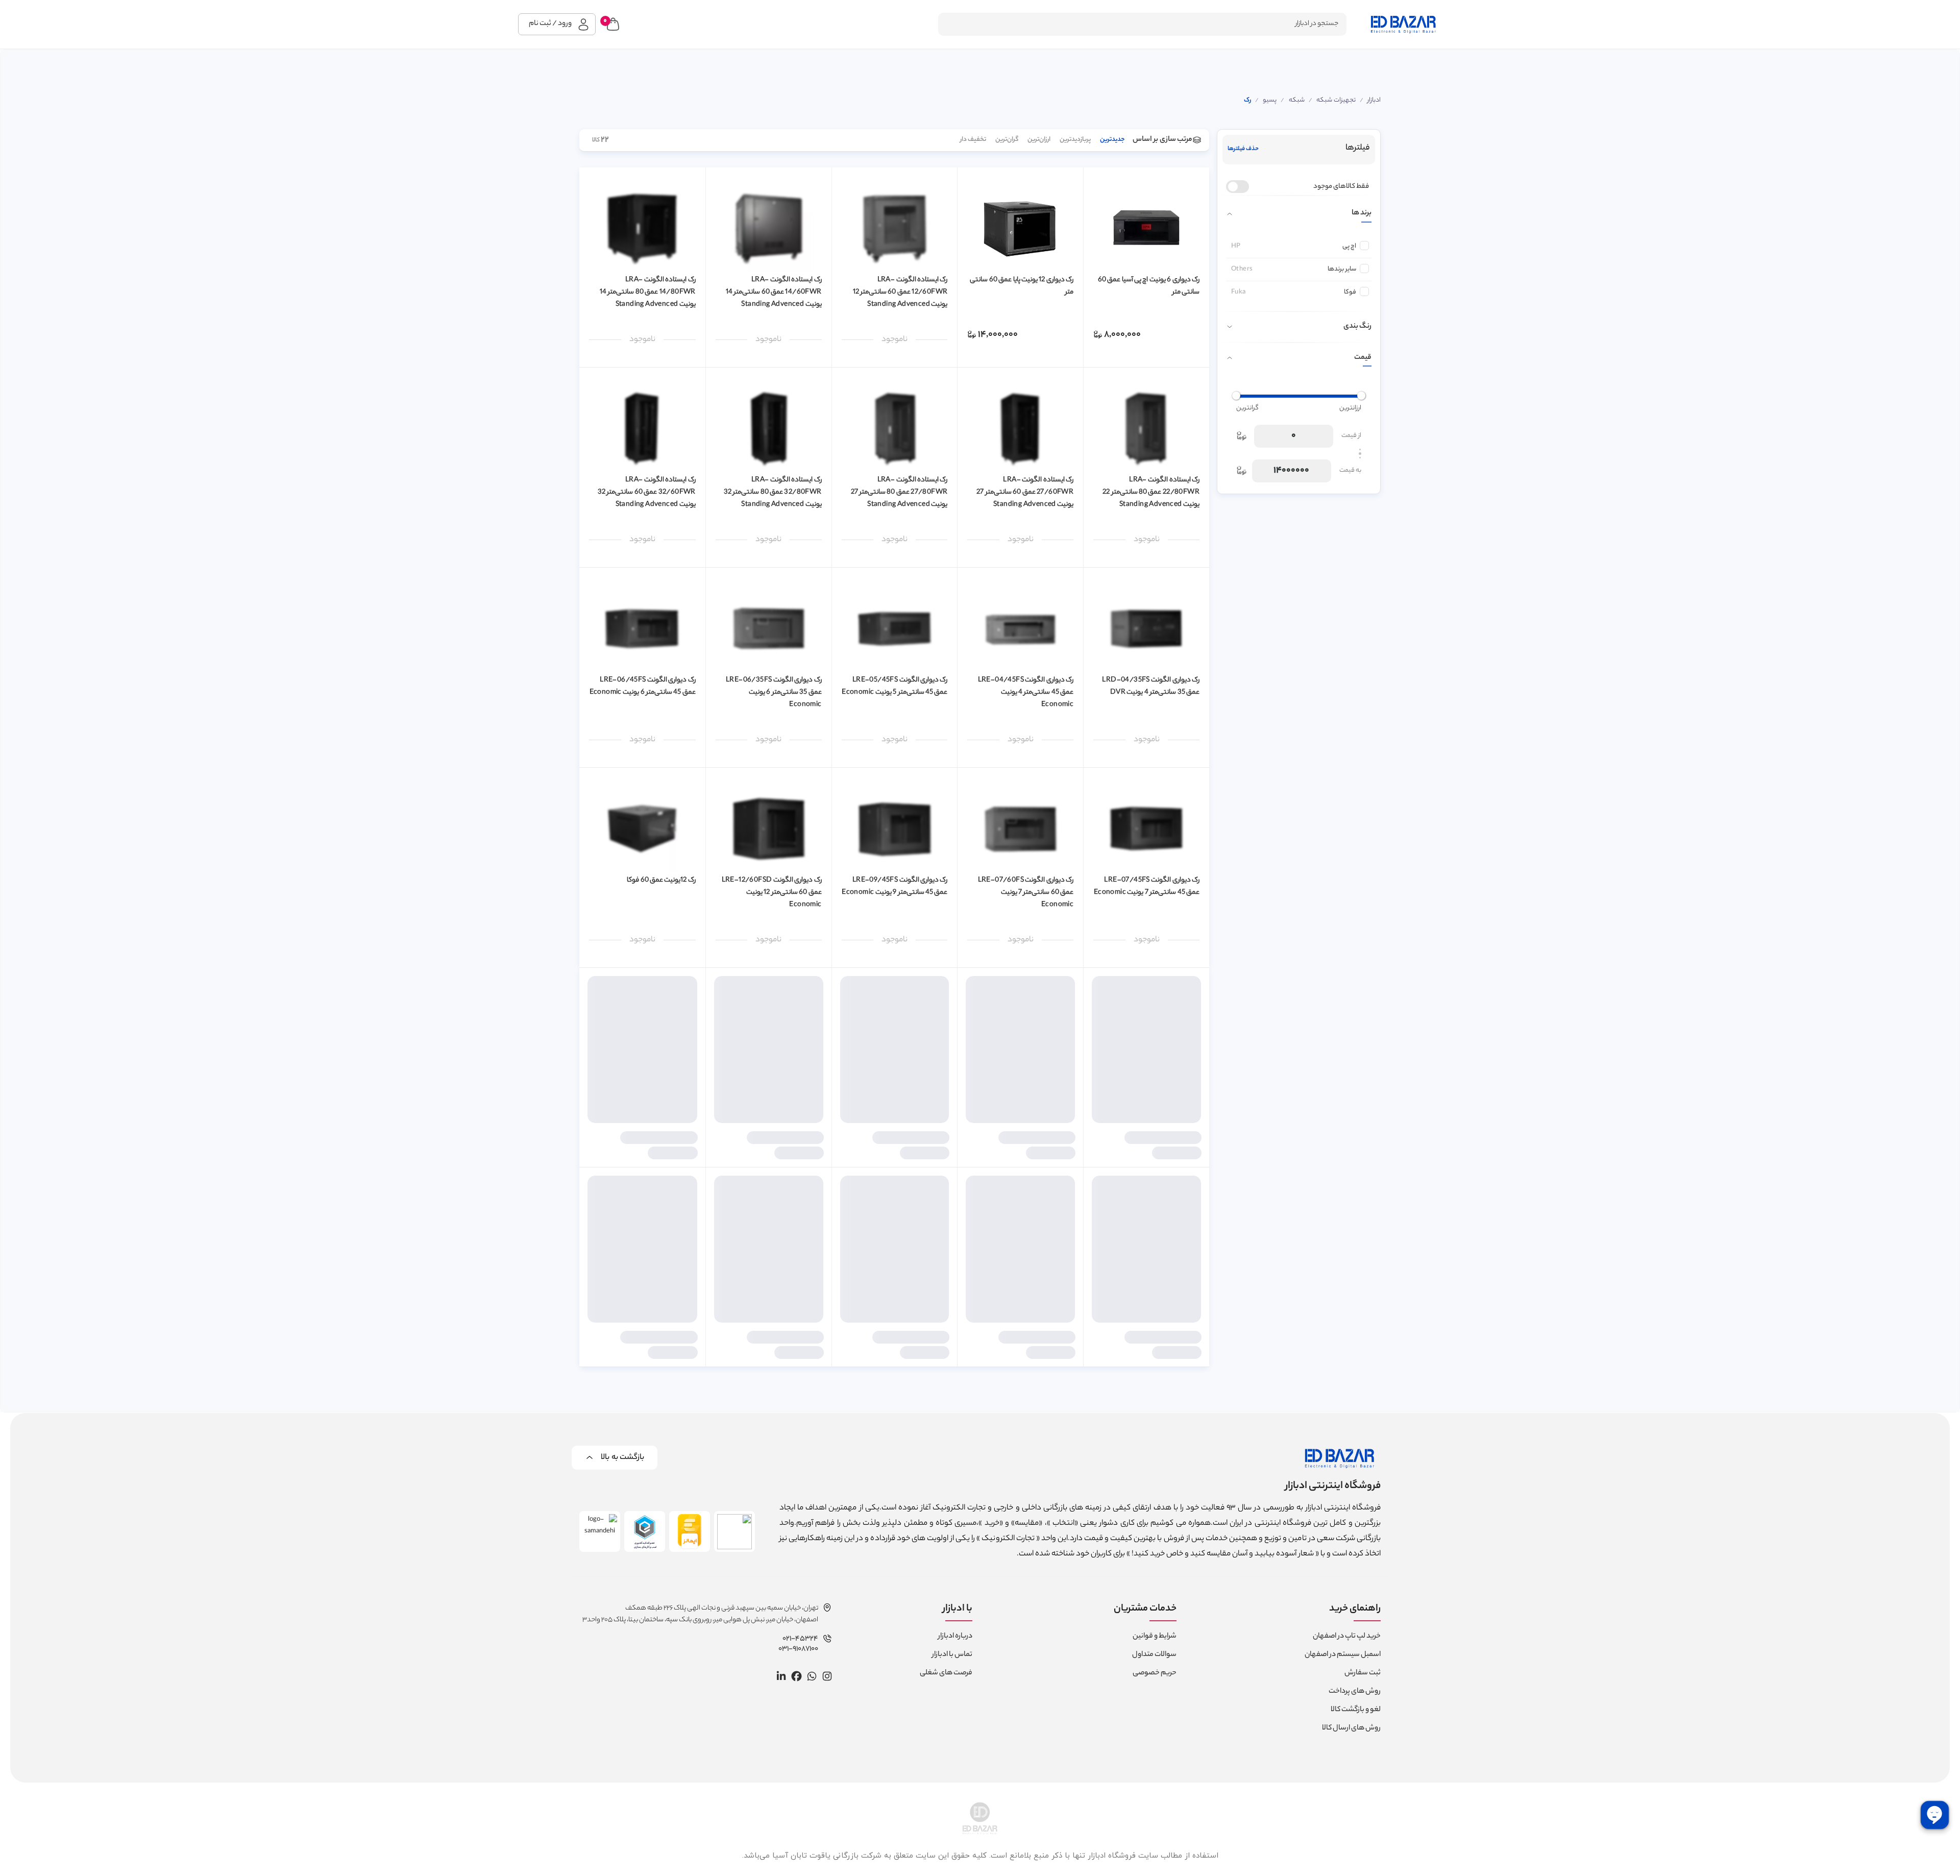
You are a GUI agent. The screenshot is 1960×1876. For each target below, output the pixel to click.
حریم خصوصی (1155, 1673)
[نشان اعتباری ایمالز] (690, 1531)
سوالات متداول (1154, 1655)
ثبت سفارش (1363, 1673)
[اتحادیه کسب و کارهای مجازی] (645, 1531)
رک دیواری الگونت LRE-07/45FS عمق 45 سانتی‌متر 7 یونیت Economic (1147, 886)
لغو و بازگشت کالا (1356, 1710)
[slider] (1361, 396)
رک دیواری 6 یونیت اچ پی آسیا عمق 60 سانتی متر (1149, 286)
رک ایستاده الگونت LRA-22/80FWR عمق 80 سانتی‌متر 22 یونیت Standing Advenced (1151, 492)
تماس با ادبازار (952, 1655)
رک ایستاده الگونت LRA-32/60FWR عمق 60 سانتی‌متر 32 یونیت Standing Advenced (647, 492)
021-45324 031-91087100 (798, 1644)
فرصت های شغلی (946, 1673)
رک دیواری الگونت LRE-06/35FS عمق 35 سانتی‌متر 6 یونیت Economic (774, 692)
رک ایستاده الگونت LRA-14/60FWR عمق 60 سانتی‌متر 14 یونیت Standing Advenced (774, 292)
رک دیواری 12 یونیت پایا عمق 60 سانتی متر (1022, 286)
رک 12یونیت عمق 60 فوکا (661, 880)
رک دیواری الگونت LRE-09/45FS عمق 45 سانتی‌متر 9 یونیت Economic (895, 886)
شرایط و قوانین (1155, 1637)
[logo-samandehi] (600, 1531)
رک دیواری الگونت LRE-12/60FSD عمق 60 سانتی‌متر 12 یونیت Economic (772, 893)
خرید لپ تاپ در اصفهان (1347, 1637)
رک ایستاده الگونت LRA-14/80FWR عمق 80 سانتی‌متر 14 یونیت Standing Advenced (648, 292)
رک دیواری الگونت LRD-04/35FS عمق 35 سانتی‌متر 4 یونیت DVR (1151, 686)
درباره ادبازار (955, 1637)
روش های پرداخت (1355, 1692)
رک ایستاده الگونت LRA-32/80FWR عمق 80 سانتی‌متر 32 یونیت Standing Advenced (773, 492)
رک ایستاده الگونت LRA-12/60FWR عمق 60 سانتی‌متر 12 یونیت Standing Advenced (900, 292)
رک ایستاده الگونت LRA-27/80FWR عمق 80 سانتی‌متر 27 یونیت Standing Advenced (899, 492)
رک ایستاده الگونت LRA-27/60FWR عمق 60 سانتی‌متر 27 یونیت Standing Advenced (1025, 492)
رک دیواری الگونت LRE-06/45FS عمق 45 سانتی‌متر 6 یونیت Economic (643, 686)
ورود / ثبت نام (550, 24)
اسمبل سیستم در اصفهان (1343, 1655)
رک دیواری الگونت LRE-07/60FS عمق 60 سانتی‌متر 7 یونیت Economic (1026, 893)
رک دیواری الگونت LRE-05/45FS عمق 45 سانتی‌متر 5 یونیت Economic (895, 686)
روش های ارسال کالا (1351, 1728)
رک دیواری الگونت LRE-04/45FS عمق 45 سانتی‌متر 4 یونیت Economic (1026, 692)
